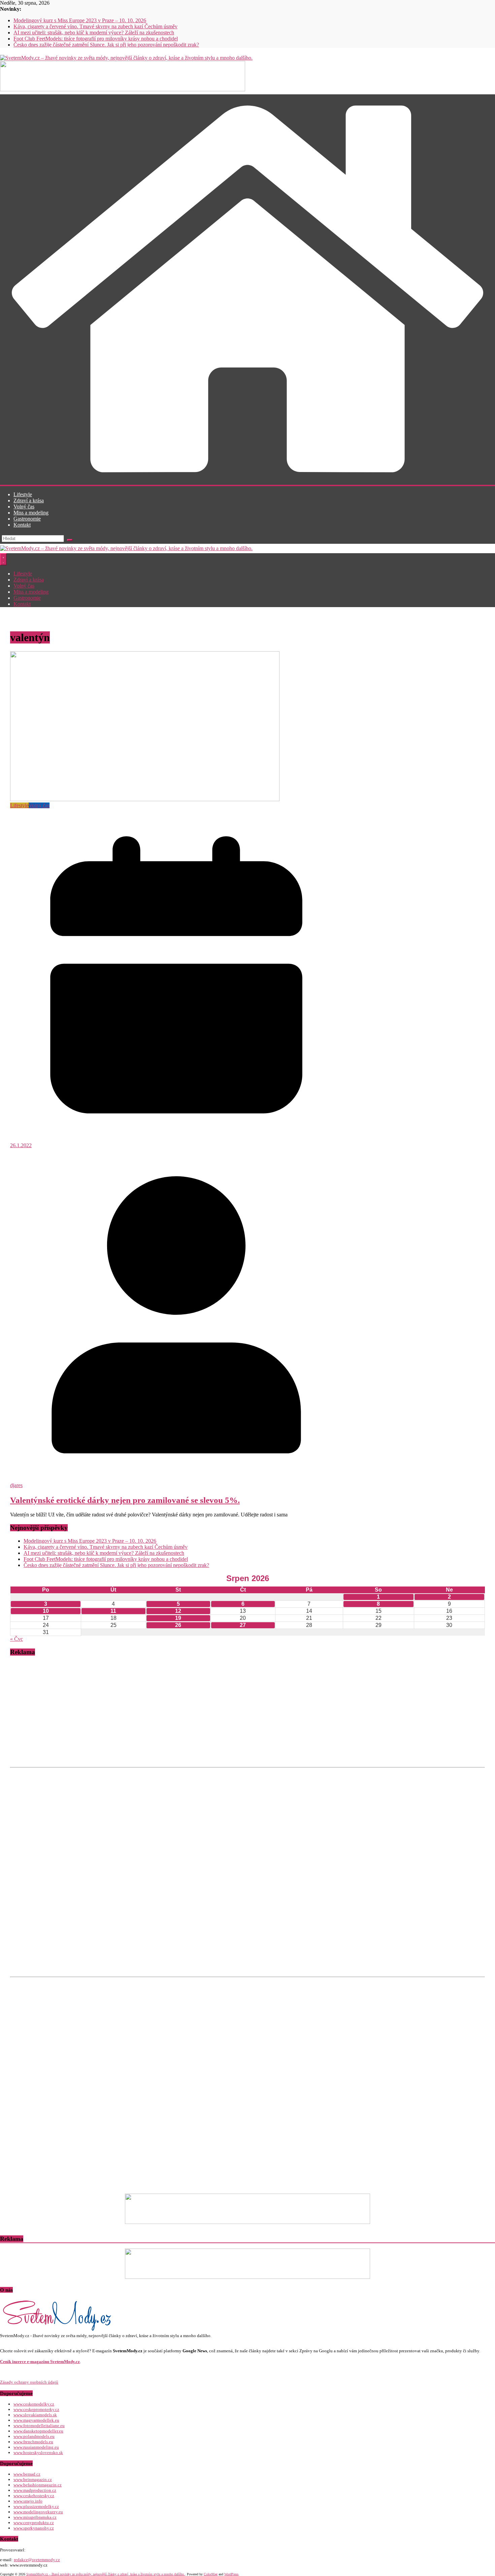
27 (243, 1625)
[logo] (57, 2330)
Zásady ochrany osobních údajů (29, 2382)
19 (178, 1618)
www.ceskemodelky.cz (34, 2404)
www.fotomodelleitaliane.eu (39, 2426)
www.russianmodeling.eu (36, 2447)
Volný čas (24, 507)
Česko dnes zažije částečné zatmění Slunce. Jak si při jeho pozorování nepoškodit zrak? (106, 45)
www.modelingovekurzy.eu (38, 2512)
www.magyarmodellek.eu (36, 2420)
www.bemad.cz (27, 2474)
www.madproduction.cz (35, 2490)
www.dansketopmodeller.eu (38, 2431)
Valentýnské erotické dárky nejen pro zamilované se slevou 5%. (125, 1500)
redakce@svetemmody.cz (37, 2560)
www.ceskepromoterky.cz (36, 2409)
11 (113, 1611)
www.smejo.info (28, 2501)
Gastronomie (27, 519)
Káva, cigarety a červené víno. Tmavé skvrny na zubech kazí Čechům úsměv (95, 26)
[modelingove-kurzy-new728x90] (247, 2277)
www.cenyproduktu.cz (34, 2523)
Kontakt (22, 525)
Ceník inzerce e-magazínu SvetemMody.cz (40, 2362)
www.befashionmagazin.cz (38, 2485)
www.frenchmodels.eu (33, 2442)
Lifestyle (23, 494)
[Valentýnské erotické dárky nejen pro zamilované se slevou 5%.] (145, 799)
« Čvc (16, 1639)
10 (46, 1611)
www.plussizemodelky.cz (36, 2506)
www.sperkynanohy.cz (34, 2528)
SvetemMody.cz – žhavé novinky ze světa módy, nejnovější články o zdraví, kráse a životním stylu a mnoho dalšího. (106, 2574)
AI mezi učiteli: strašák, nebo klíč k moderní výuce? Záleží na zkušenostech (94, 33)
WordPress (231, 2574)
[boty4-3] (123, 89)
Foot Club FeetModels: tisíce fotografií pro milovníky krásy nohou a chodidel (96, 39)
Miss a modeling (31, 513)
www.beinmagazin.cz (33, 2479)
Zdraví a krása (29, 500)
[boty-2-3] (247, 2222)
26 (178, 1625)
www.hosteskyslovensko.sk (38, 2453)
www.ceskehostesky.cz (34, 2496)
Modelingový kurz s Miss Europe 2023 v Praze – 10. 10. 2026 (80, 20)
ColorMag (211, 2574)
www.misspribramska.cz (35, 2517)
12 (178, 1611)
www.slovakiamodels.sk (35, 2415)
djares (16, 1485)
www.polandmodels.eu (34, 2436)
